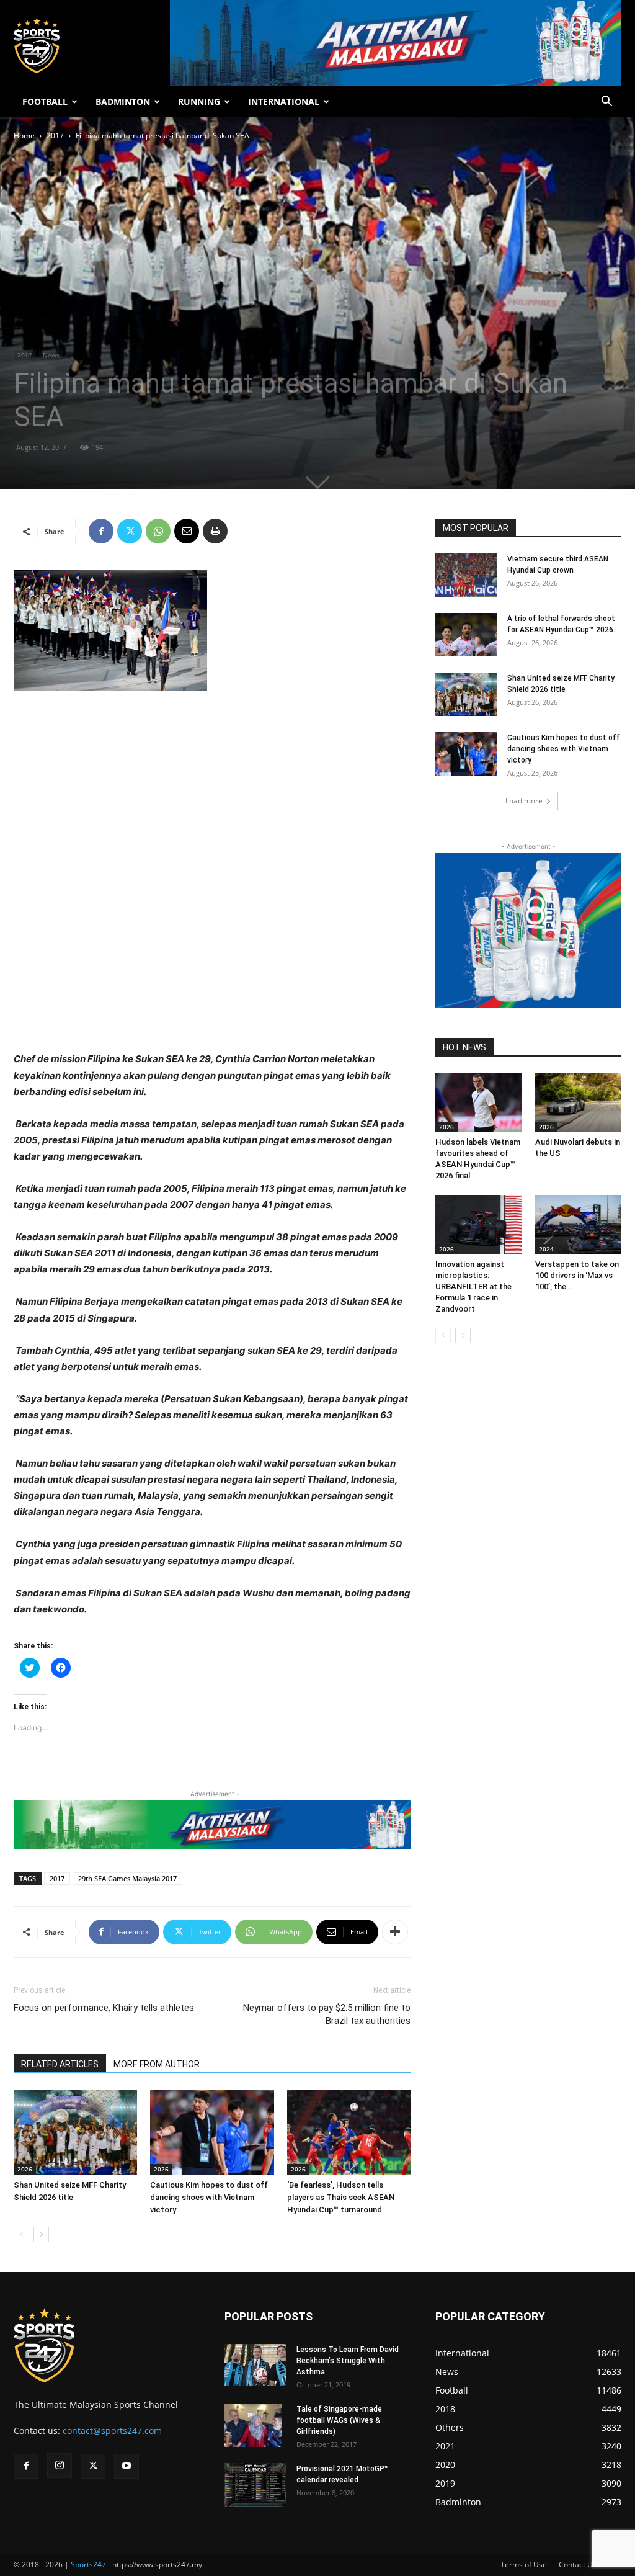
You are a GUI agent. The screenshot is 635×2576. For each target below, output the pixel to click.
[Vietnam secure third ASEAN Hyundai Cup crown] (466, 575)
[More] (395, 1932)
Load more (524, 801)
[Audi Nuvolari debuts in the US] (579, 1102)
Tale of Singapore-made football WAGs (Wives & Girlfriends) (339, 2420)
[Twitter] (130, 531)
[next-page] (41, 2234)
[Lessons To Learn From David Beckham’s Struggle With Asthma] (255, 2365)
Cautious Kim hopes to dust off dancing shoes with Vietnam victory (209, 2197)
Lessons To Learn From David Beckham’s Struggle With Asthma (348, 2361)
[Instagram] (60, 2466)
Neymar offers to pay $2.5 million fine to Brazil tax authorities (327, 2014)
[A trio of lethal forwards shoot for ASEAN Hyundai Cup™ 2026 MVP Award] (466, 635)
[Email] (187, 531)
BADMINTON (123, 101)
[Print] (215, 531)
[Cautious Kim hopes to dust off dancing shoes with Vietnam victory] (212, 2132)
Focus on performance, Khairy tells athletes (104, 2008)
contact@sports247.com (112, 2431)
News (51, 355)
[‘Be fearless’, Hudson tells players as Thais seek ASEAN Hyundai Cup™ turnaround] (349, 2132)
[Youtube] (127, 2466)
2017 (55, 136)
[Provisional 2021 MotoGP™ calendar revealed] (255, 2485)
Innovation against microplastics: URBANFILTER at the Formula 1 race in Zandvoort (473, 1286)
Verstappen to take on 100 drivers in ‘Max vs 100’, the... (577, 1275)
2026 (25, 2169)
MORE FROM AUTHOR (157, 2064)
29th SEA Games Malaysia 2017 (127, 1878)
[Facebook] (101, 531)
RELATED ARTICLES (60, 2064)
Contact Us (578, 2565)
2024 (546, 1249)
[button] (606, 103)
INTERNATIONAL (284, 101)
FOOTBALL (45, 101)
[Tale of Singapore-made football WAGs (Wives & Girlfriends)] (253, 2425)
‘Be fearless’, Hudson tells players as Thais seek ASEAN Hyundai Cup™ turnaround (341, 2197)
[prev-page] (21, 2234)
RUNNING (199, 101)
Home (24, 136)
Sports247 (88, 2565)
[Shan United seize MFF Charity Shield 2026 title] (75, 2132)
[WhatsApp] (158, 531)
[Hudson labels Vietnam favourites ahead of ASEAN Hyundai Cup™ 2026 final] (479, 1102)
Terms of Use (524, 2565)
